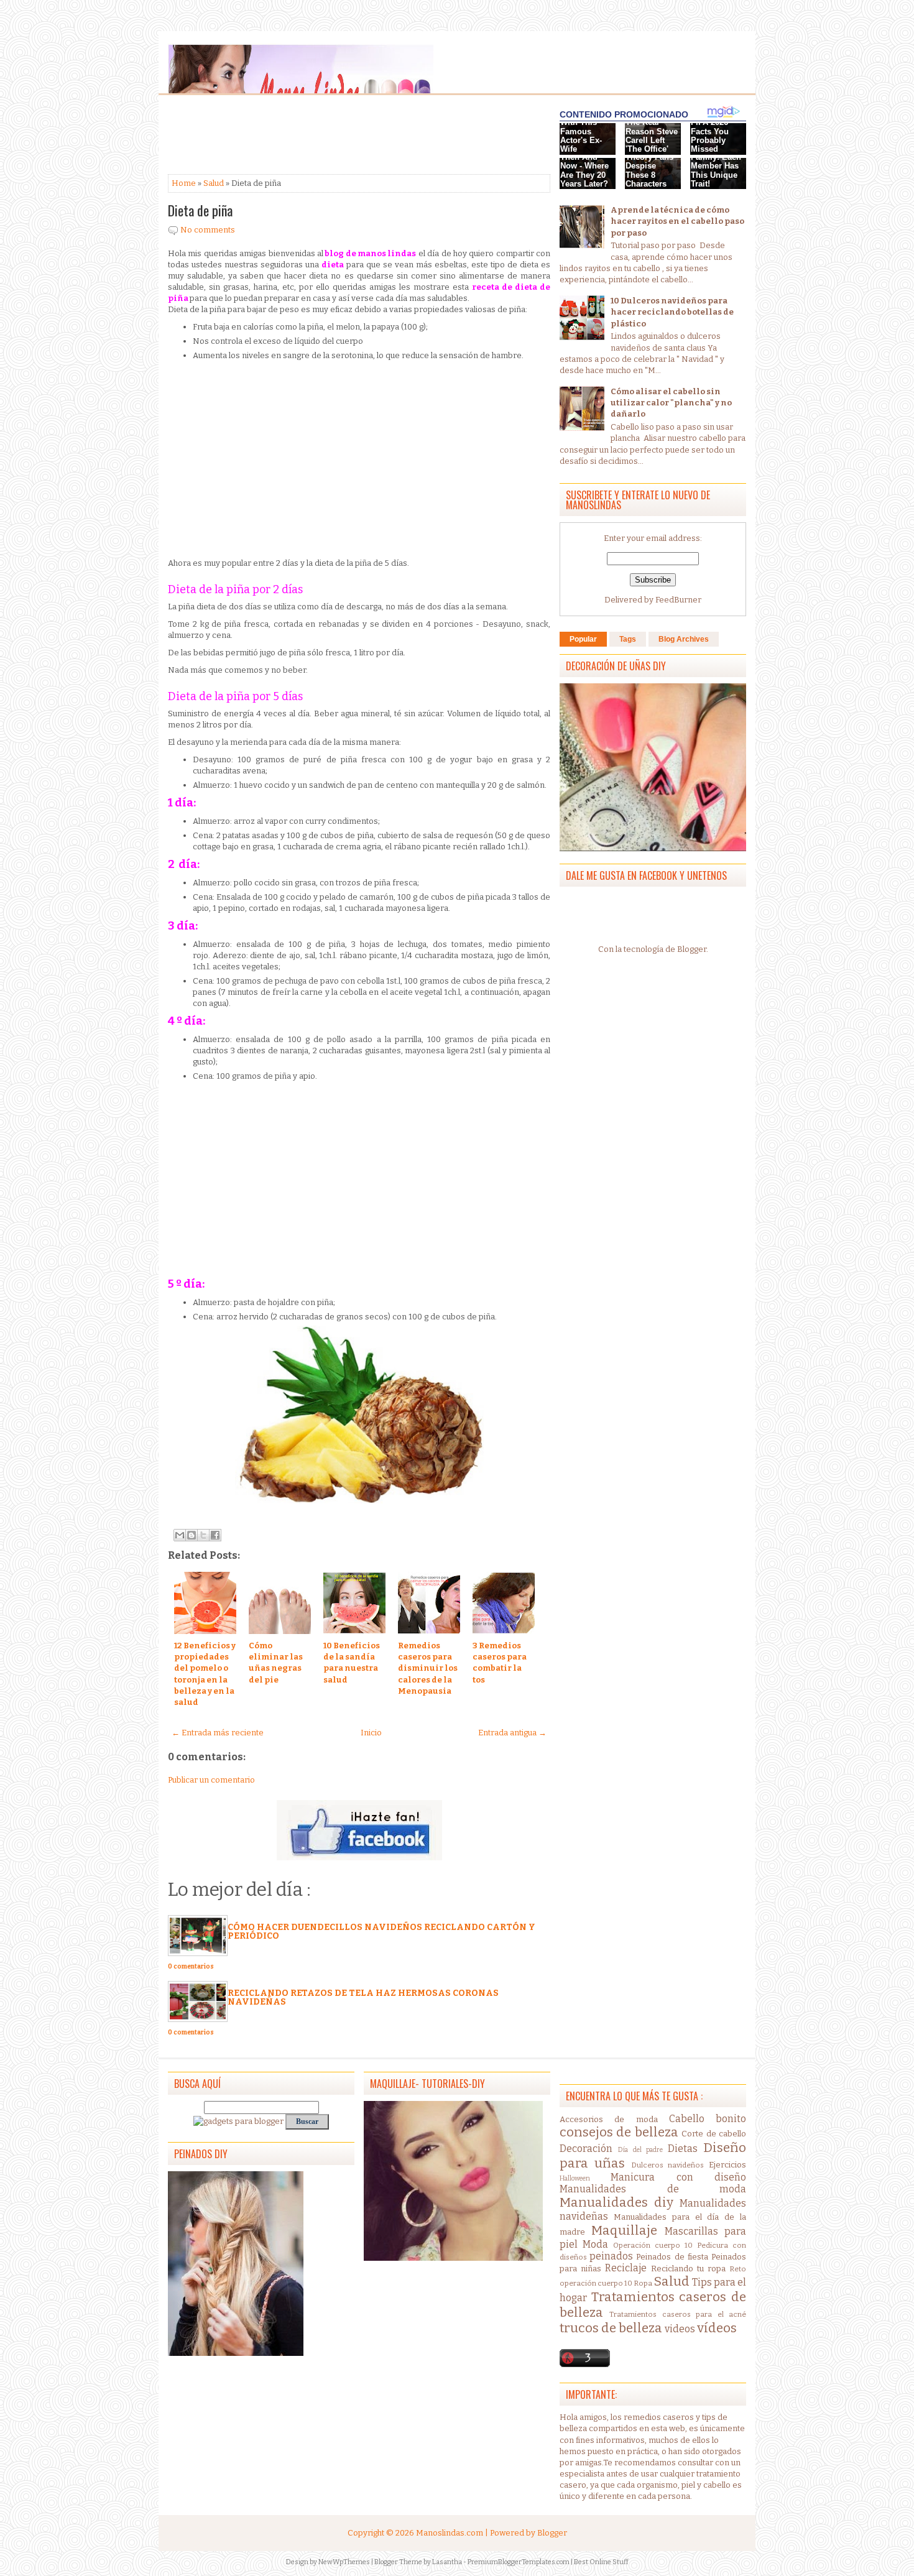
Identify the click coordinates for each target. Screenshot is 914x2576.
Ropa (643, 2283)
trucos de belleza (611, 2328)
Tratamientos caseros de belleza (653, 2305)
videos (680, 2329)
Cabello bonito (708, 2119)
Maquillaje (624, 2231)
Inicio (371, 1733)
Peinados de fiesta (672, 2257)
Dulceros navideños (668, 2165)
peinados (611, 2256)
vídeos (717, 2328)
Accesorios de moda (609, 2119)
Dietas (683, 2149)
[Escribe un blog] (192, 1535)
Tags (628, 639)
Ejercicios (727, 2165)
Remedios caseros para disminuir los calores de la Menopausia (428, 1668)
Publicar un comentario (211, 1780)
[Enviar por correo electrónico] (180, 1535)
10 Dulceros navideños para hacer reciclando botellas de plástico (672, 312)
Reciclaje (626, 2268)
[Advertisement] (267, 136)
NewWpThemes (344, 2562)
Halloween (575, 2178)
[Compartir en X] (203, 1535)
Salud (214, 183)
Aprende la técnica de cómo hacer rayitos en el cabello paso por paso (677, 221)
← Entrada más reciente (218, 1733)
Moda (595, 2244)
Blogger (692, 949)
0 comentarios (191, 1967)
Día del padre (641, 2150)
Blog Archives (684, 639)
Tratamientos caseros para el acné (678, 2314)
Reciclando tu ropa (688, 2269)
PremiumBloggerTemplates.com (519, 2562)
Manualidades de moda (653, 2189)
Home (184, 183)
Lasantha (447, 2562)
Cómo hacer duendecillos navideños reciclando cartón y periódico (381, 1932)
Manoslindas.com (450, 2533)
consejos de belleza (619, 2132)
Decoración (586, 2149)
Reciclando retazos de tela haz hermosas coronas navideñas (363, 1997)
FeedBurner (678, 600)
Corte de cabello (714, 2134)
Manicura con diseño (678, 2177)
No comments (208, 230)
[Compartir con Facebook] (215, 1535)
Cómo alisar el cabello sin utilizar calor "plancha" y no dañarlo (671, 403)
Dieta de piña (200, 210)
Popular (583, 639)
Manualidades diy (616, 2203)
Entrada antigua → (512, 1733)
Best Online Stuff (601, 2562)
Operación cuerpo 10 (653, 2245)
